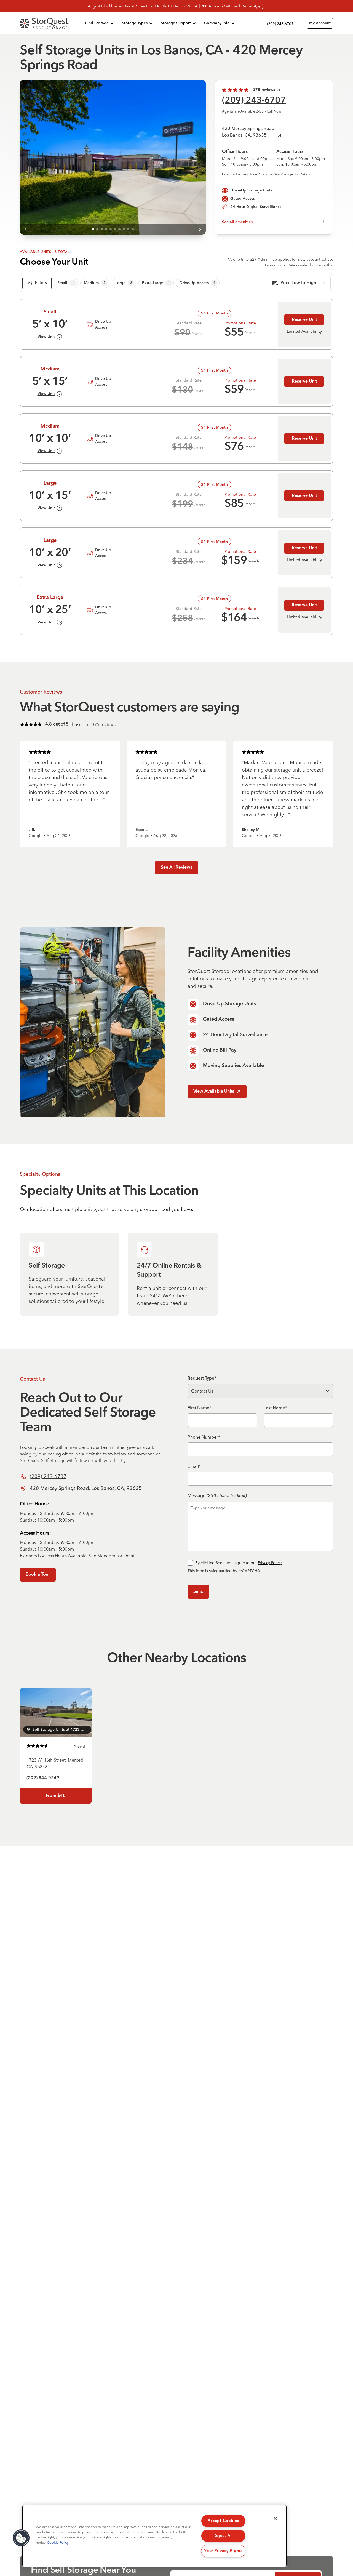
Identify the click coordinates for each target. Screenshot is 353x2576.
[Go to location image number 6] (115, 229)
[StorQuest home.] (51, 23)
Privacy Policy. (270, 1563)
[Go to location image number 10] (133, 229)
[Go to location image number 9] (128, 229)
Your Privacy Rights (223, 2551)
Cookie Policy (58, 2543)
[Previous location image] (25, 229)
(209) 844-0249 (43, 1778)
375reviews (264, 90)
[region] (154, 2536)
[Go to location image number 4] (106, 229)
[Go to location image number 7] (119, 229)
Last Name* (275, 1408)
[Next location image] (200, 229)
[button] (21, 2538)
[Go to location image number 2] (97, 229)
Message (217, 1495)
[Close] (275, 2518)
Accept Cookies (223, 2521)
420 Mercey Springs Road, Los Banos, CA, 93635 (86, 1488)
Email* (194, 1466)
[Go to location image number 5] (111, 229)
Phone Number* (204, 1437)
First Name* (199, 1408)
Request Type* (202, 1378)
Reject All (223, 2536)
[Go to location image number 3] (102, 229)
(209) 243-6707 (254, 101)
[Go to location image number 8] (124, 229)
